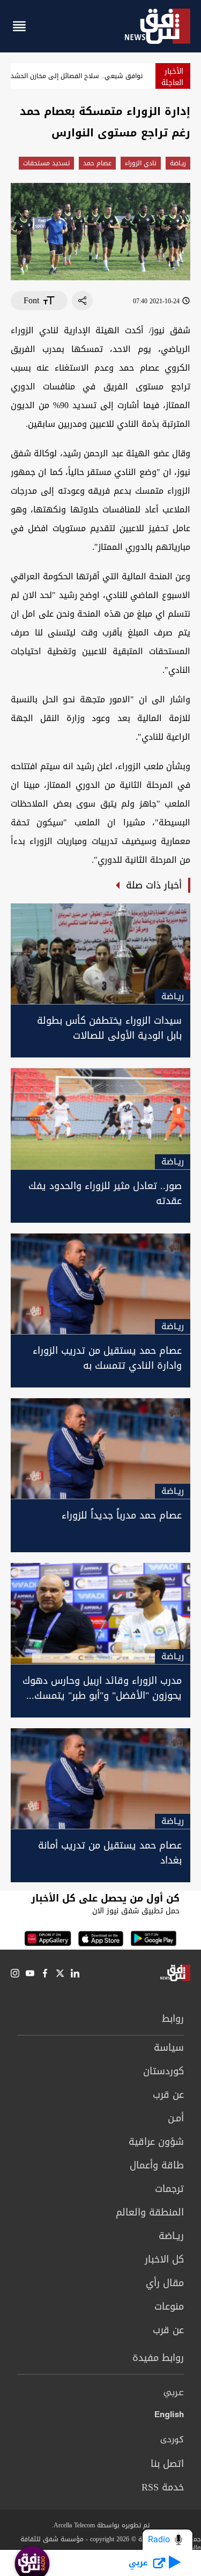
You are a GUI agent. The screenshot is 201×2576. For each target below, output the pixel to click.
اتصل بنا (167, 2464)
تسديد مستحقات (46, 163)
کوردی (172, 2440)
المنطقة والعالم (150, 2212)
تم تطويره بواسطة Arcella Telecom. (101, 2525)
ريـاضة (178, 163)
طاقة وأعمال (157, 2165)
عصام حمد (97, 163)
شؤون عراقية (156, 2142)
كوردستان (163, 2071)
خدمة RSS (163, 2487)
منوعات (169, 2306)
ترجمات (169, 2189)
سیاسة (169, 2048)
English (169, 2417)
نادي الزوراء (141, 163)
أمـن (176, 2118)
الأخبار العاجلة (172, 77)
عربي (174, 2393)
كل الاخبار (164, 2259)
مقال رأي (165, 2283)
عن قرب (168, 2095)
